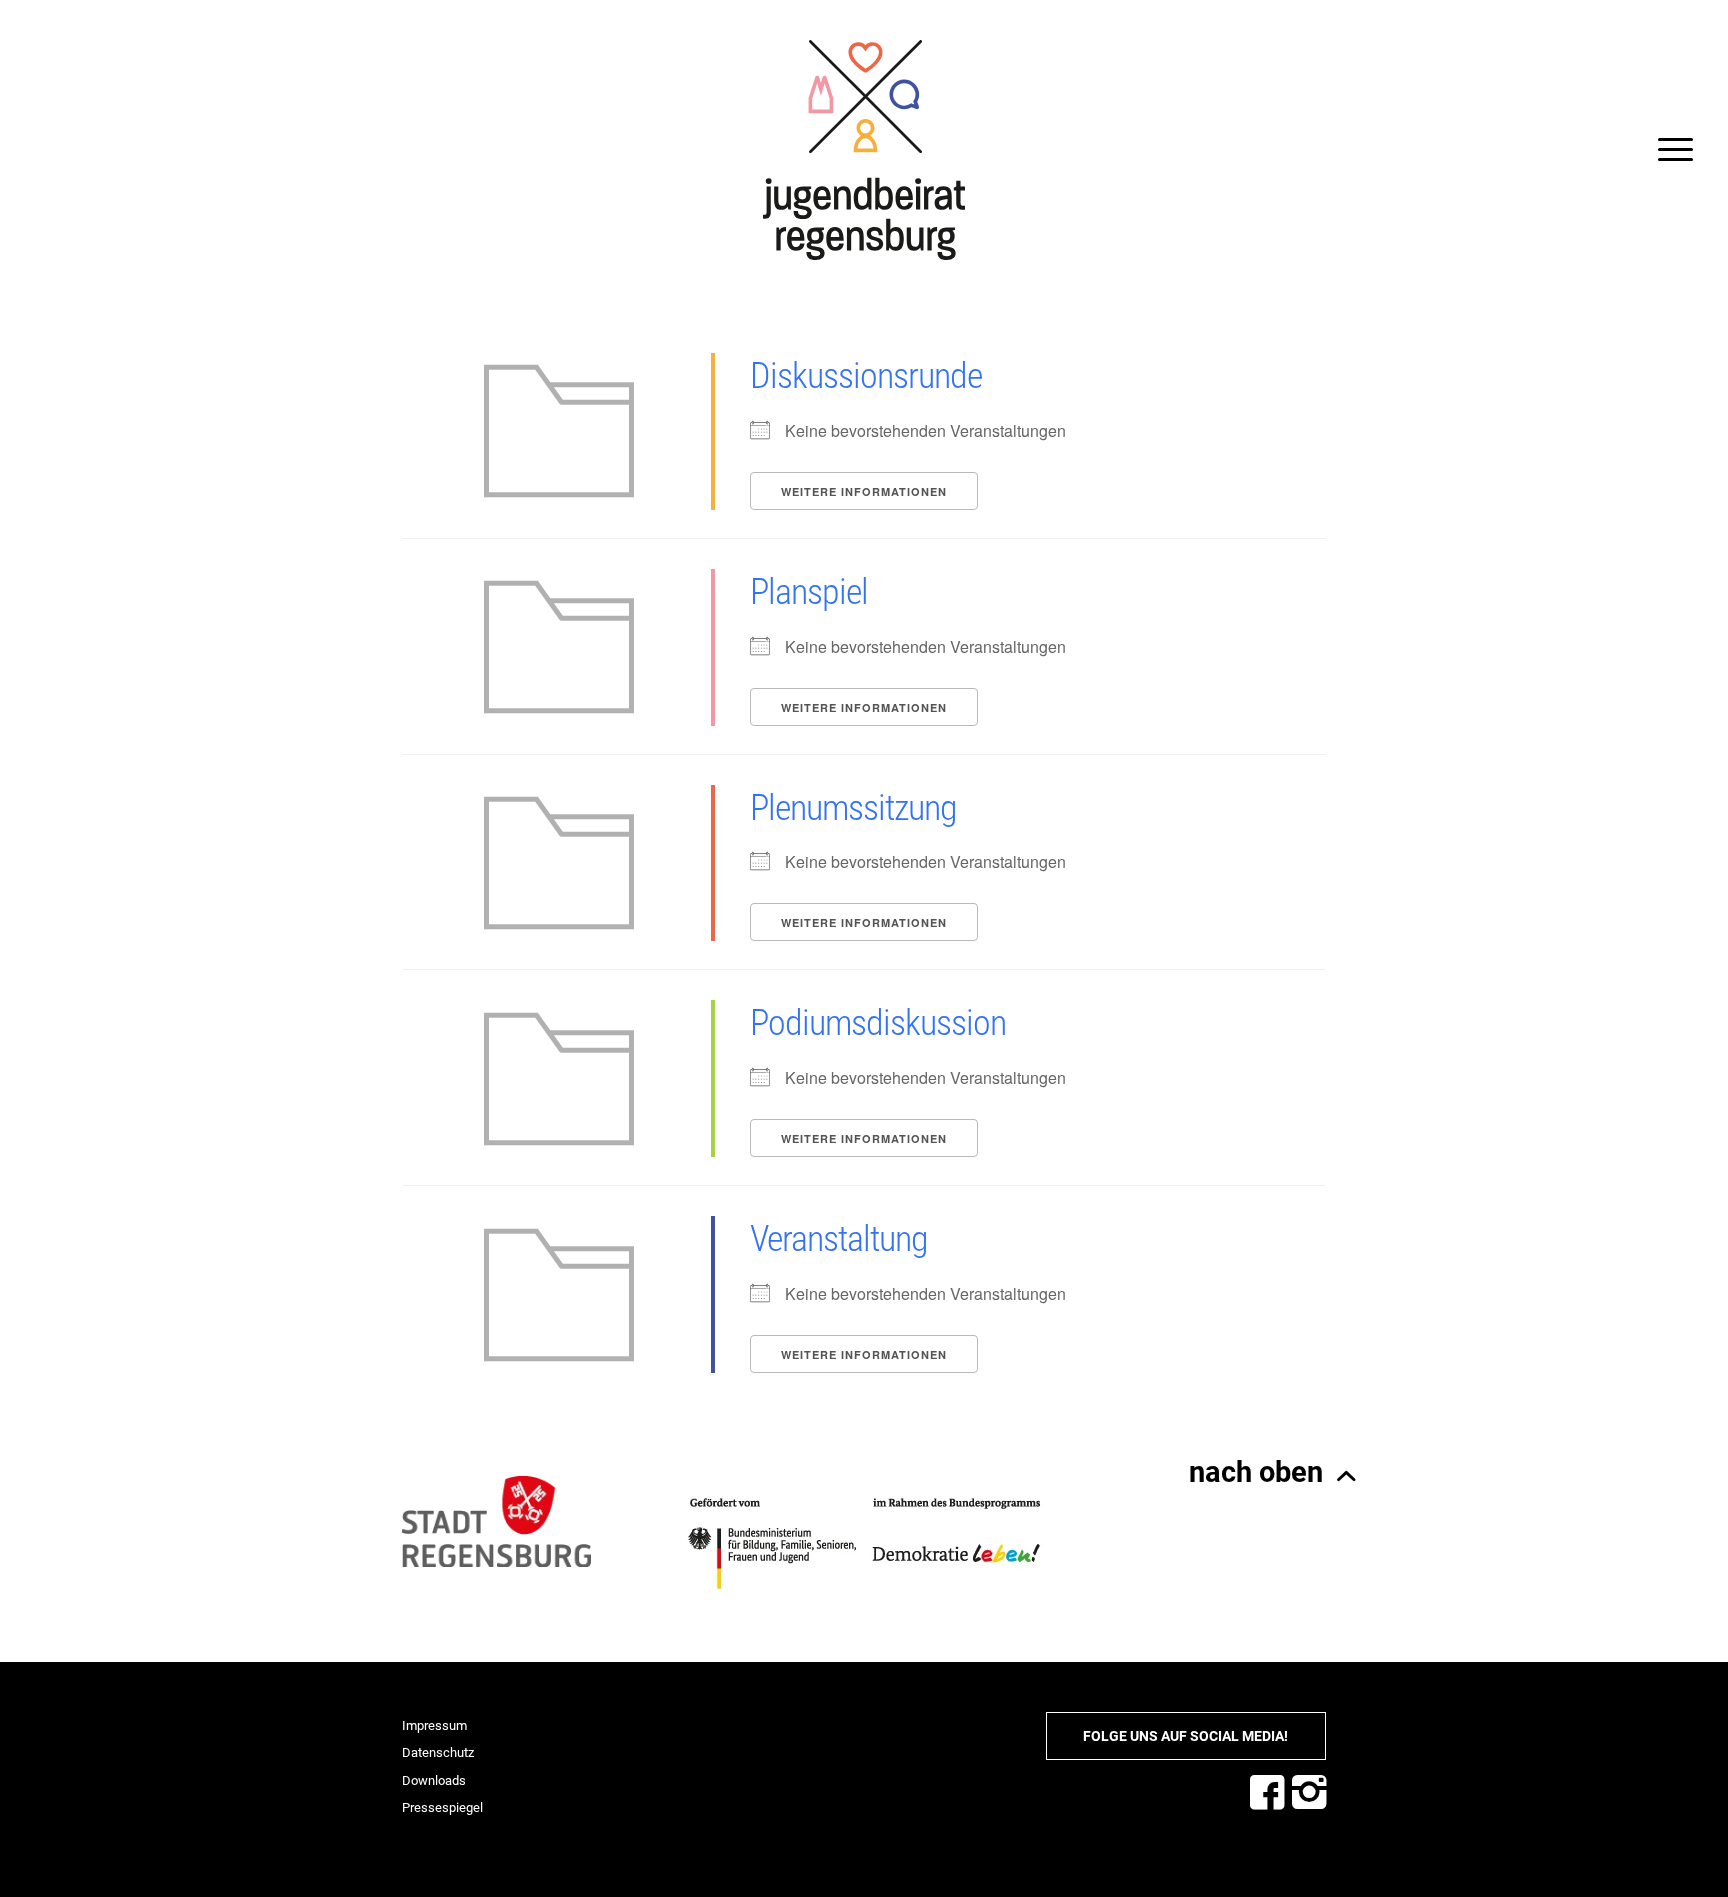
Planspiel (809, 592)
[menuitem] (1669, 150)
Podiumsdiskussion (878, 1023)
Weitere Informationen (864, 491)
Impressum (434, 1725)
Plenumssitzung (853, 808)
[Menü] (1669, 150)
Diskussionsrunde (866, 376)
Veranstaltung (839, 1239)
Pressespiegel (442, 1807)
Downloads (434, 1780)
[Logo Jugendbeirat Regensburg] (864, 150)
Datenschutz (438, 1752)
